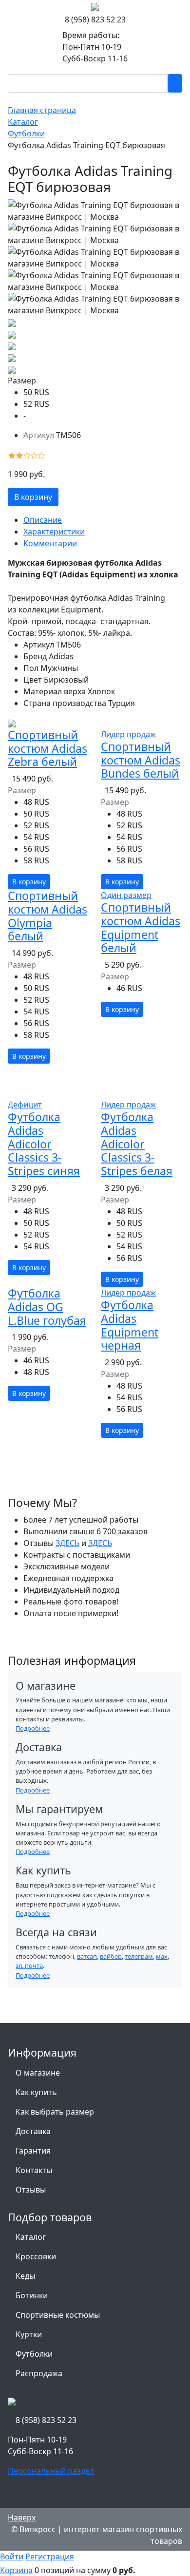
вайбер (111, 1956)
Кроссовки (36, 2256)
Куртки (29, 2334)
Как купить (36, 2092)
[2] (19, 455)
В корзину (33, 497)
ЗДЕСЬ (67, 1543)
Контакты (34, 2170)
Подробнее (33, 1728)
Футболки (34, 2354)
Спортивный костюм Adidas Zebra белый (47, 748)
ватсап (87, 1956)
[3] (27, 455)
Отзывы (31, 2190)
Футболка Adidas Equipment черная (130, 1325)
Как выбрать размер (55, 2112)
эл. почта (29, 1965)
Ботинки (32, 2295)
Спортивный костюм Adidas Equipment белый (141, 927)
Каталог (31, 2237)
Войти (12, 2557)
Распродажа (39, 2373)
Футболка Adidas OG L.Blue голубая (47, 1307)
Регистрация (50, 2557)
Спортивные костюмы (58, 2315)
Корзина (16, 2570)
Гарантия (33, 2151)
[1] (12, 455)
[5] (42, 455)
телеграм (139, 1956)
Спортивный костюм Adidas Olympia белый (47, 916)
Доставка (33, 2131)
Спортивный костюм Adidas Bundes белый (141, 760)
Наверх (22, 2518)
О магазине (38, 2073)
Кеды (25, 2276)
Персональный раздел (51, 2471)
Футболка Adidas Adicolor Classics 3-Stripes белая (137, 1144)
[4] (34, 455)
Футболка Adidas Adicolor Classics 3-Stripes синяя (44, 1144)
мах (162, 1956)
